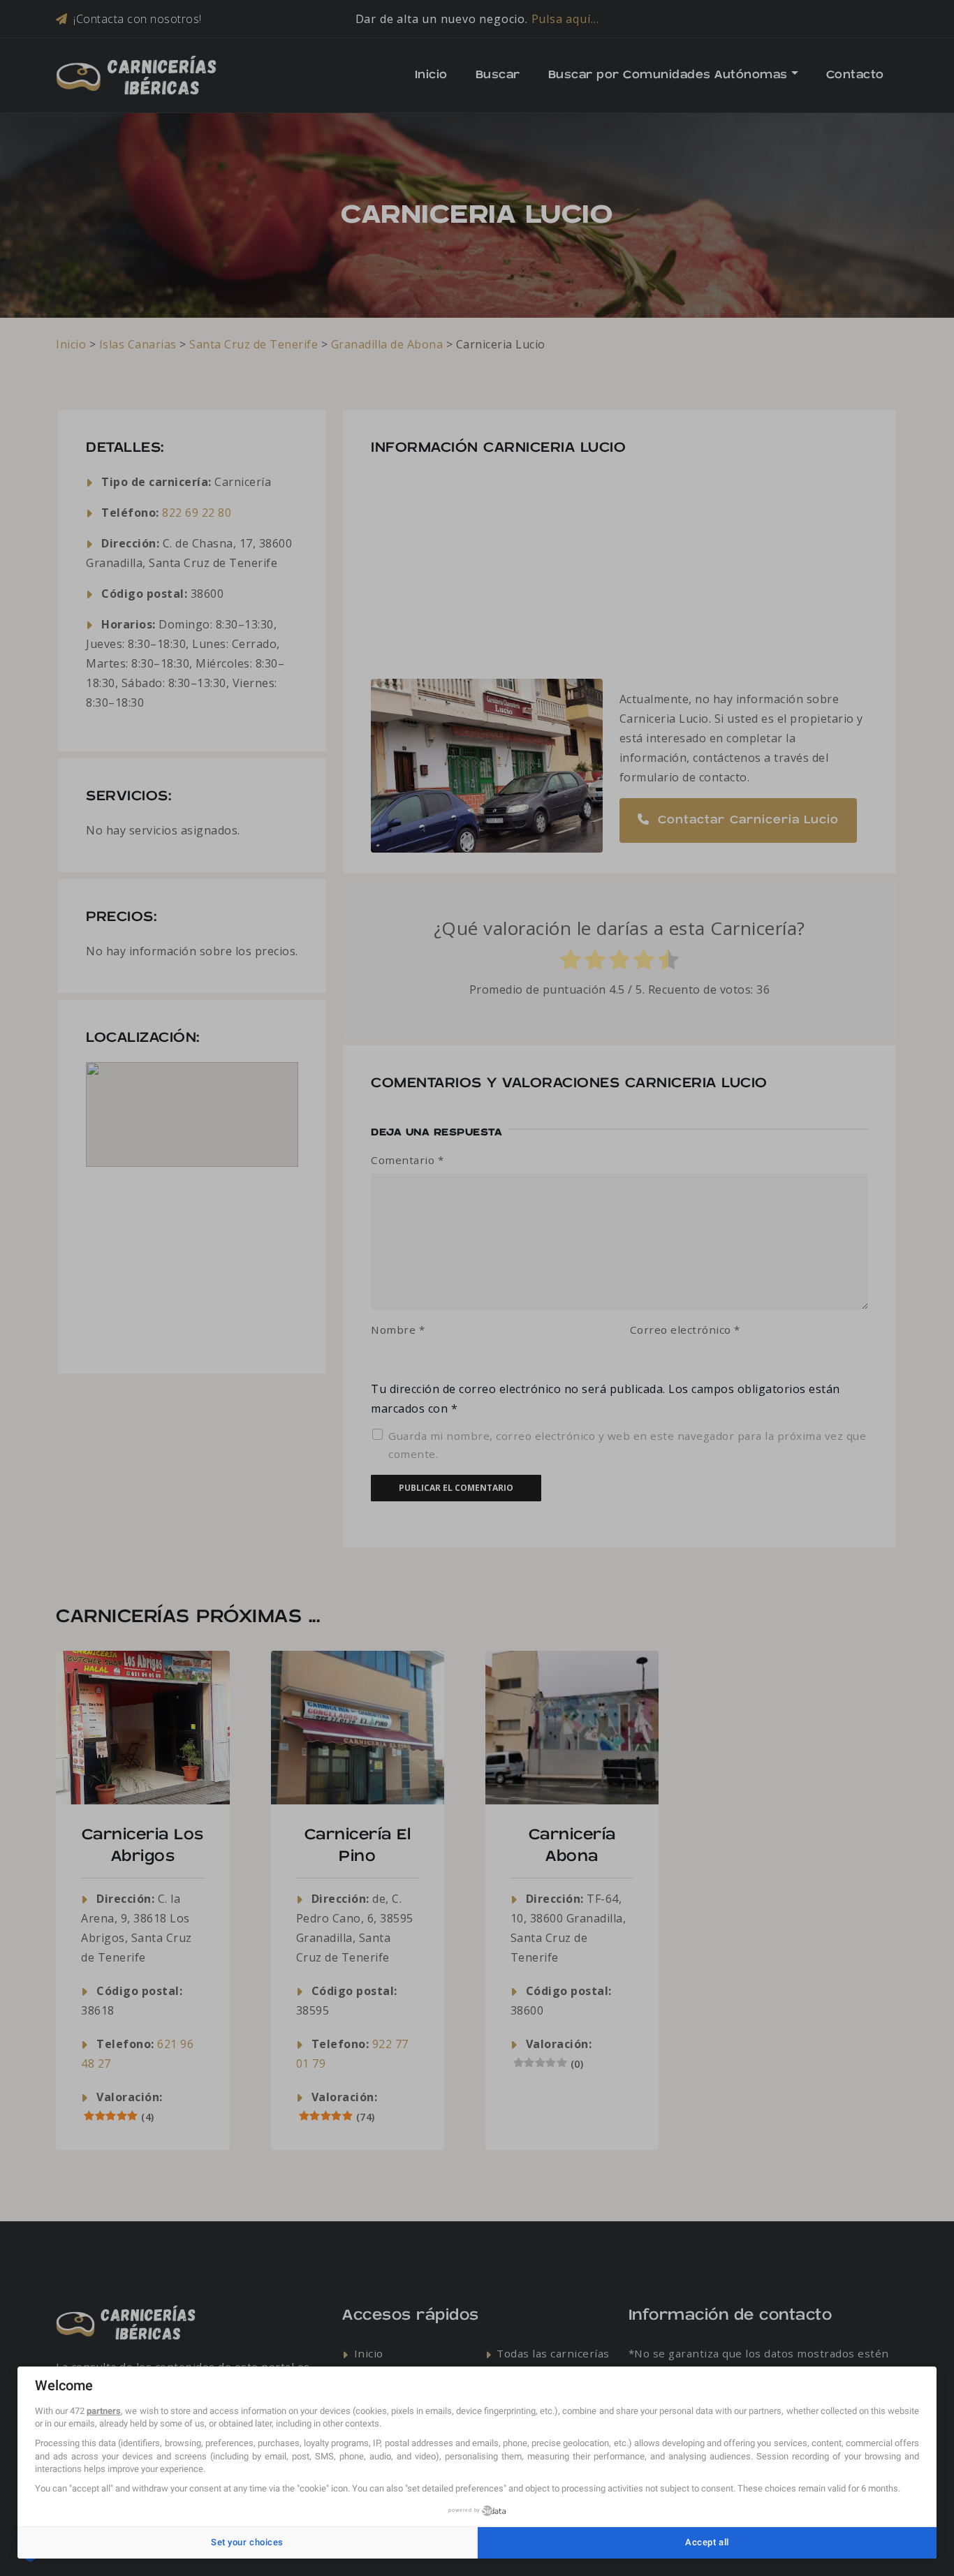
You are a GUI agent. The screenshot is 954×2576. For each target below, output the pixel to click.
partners (104, 2411)
